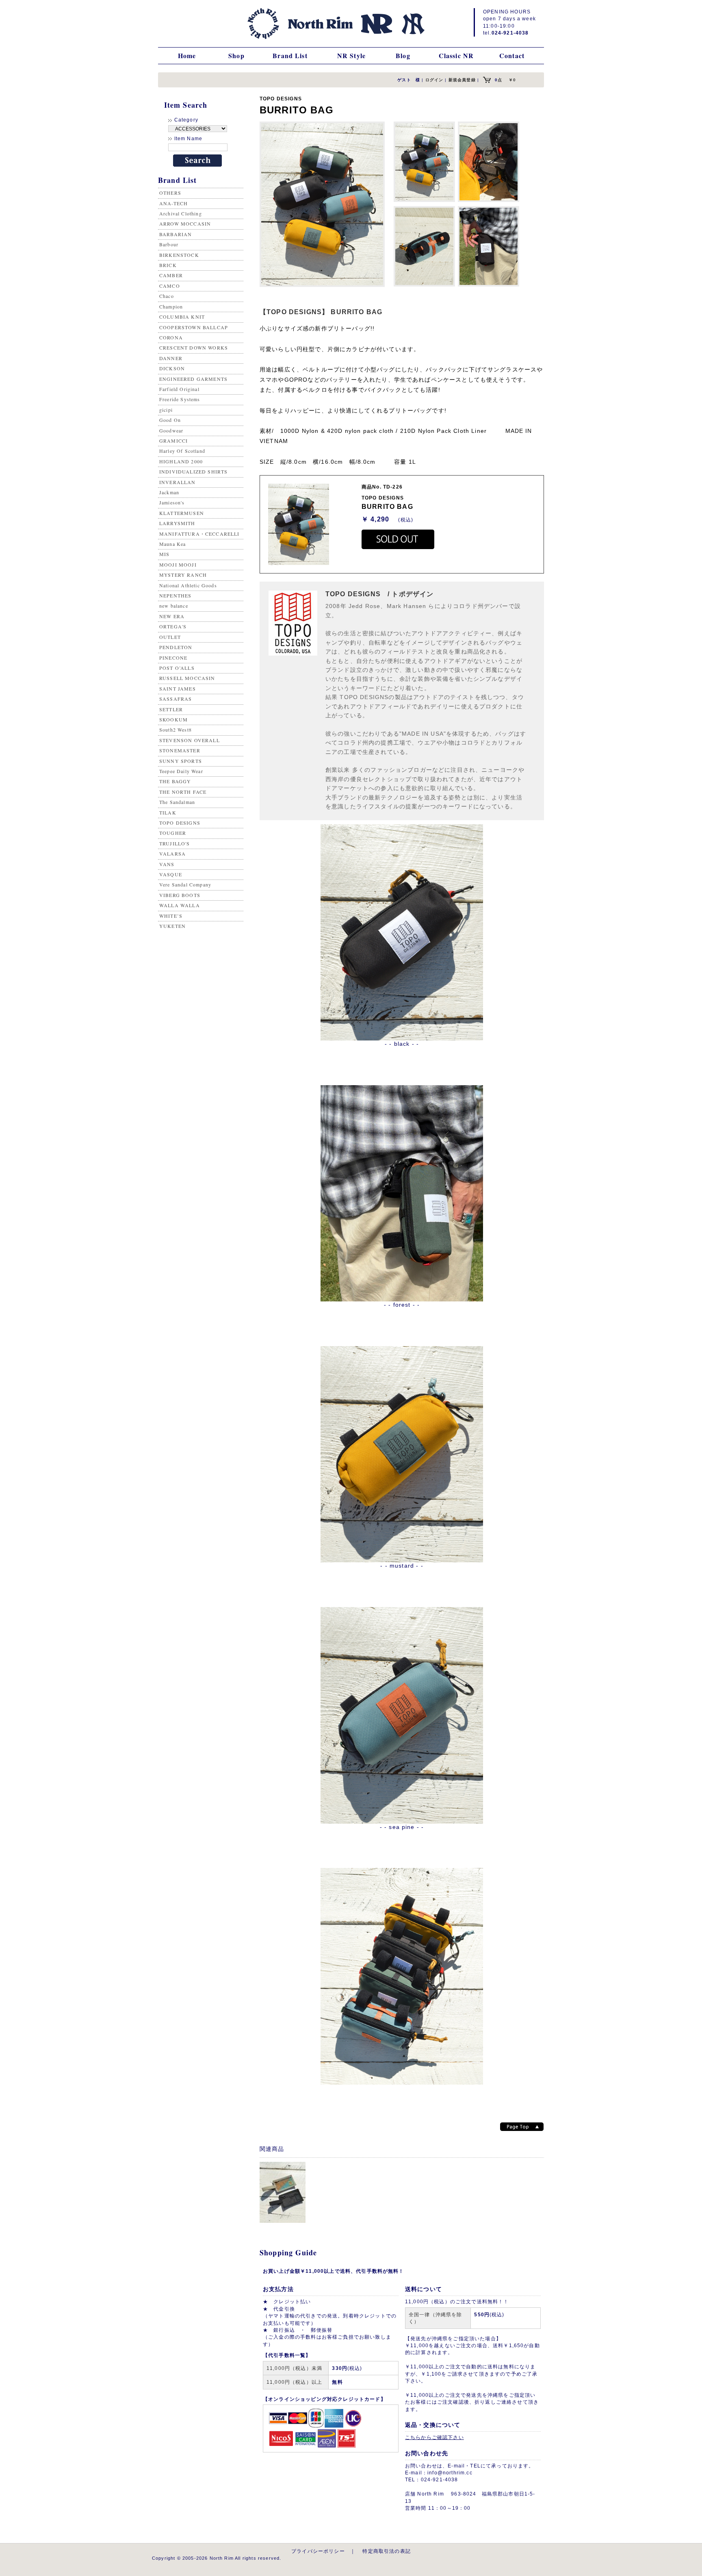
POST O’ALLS (177, 668)
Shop (236, 55)
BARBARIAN (175, 234)
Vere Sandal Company (185, 884)
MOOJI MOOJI (178, 565)
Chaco (167, 296)
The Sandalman (177, 802)
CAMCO (170, 286)
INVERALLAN (178, 482)
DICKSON (172, 368)
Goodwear (171, 430)
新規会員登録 (462, 80)
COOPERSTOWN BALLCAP (194, 327)
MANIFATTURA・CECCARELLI (199, 534)
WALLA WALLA (180, 905)
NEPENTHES (175, 595)
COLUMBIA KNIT (182, 317)
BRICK (168, 265)
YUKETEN (172, 926)
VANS (167, 864)
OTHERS (170, 193)
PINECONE (173, 658)
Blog (403, 55)
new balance (174, 606)
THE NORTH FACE (183, 792)
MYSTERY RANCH (183, 575)
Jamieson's (172, 502)
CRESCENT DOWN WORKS (194, 348)
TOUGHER (173, 833)
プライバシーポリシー (318, 2551)
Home (187, 55)
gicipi (166, 410)
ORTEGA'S (173, 626)
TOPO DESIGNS (180, 823)
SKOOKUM (173, 719)
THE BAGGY (175, 781)
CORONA (171, 337)
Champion (171, 306)
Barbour (169, 244)
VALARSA (172, 854)
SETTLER (171, 709)
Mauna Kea (172, 544)
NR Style (351, 55)
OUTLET (170, 637)
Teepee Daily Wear (181, 771)
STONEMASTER (180, 750)
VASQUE (171, 874)
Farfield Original (179, 389)
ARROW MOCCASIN (185, 224)
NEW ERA (172, 616)
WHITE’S (171, 916)
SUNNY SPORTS (181, 761)
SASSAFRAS (175, 699)
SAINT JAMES (178, 689)
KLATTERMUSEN (182, 513)
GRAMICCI (173, 441)
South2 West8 (175, 730)
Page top (522, 2127)
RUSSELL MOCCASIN (187, 678)
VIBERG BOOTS (180, 895)
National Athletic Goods (188, 585)
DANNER (171, 358)
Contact (512, 55)
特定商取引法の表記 (386, 2551)
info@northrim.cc (450, 2473)
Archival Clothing (181, 213)
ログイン (434, 80)
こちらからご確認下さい (434, 2437)
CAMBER (171, 275)
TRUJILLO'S (175, 843)
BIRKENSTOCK (179, 255)
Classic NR (456, 55)
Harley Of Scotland (182, 451)
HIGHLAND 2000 (181, 461)
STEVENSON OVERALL (190, 740)
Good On (170, 420)
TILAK (168, 812)
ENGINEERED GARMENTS (193, 379)
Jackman (169, 492)
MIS (164, 554)
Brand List (290, 55)
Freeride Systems (180, 399)
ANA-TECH (173, 203)
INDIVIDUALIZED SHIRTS (193, 471)
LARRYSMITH (177, 523)
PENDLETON (176, 647)
